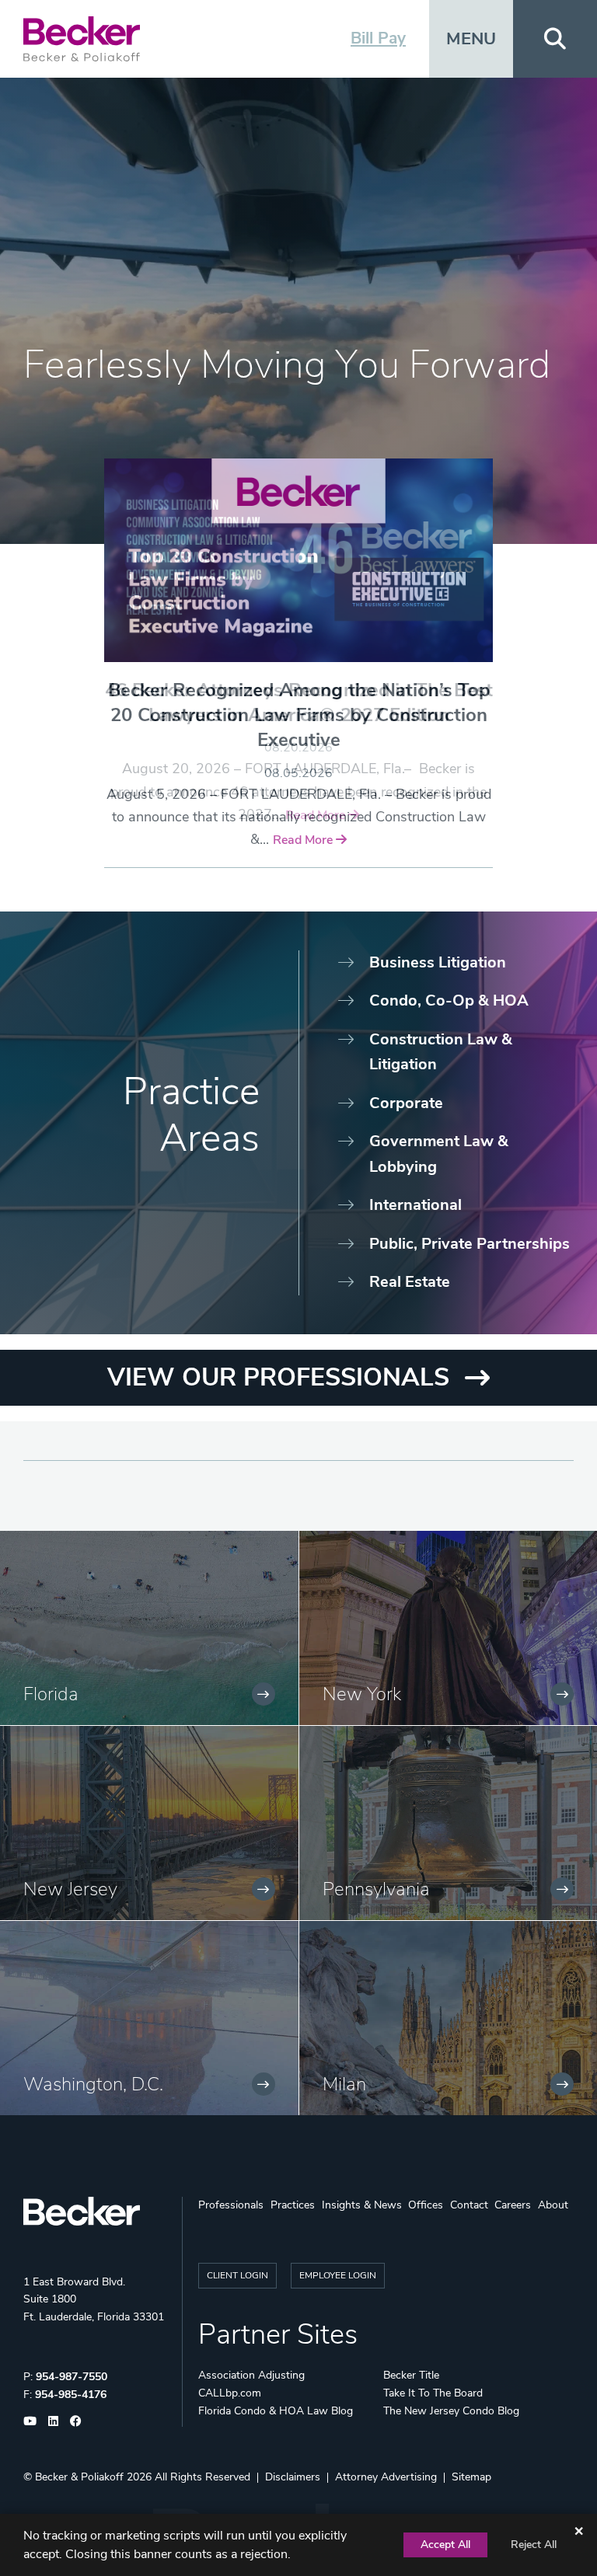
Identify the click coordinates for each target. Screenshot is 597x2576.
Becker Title (411, 2375)
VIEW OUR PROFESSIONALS (278, 1377)
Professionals (231, 2205)
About (553, 2205)
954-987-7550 (72, 2377)
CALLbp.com (230, 2393)
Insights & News (362, 2205)
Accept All (445, 2545)
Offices (426, 2205)
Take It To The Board (433, 2393)
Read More (304, 840)
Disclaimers (293, 2477)
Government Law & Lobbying (439, 1154)
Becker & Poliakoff (79, 2477)
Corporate (406, 1103)
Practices (293, 2205)
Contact (469, 2205)
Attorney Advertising (386, 2477)
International (415, 1205)
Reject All (534, 2545)
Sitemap (471, 2477)
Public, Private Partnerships (470, 1244)
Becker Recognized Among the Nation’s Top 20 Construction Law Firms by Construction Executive (299, 715)
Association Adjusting (251, 2375)
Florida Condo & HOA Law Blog (276, 2411)
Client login (237, 2275)
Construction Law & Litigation (441, 1052)
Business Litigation (438, 962)
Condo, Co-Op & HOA (449, 1000)
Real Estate (410, 1282)
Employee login (338, 2275)
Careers (513, 2205)
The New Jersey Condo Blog (451, 2411)
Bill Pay (378, 38)
